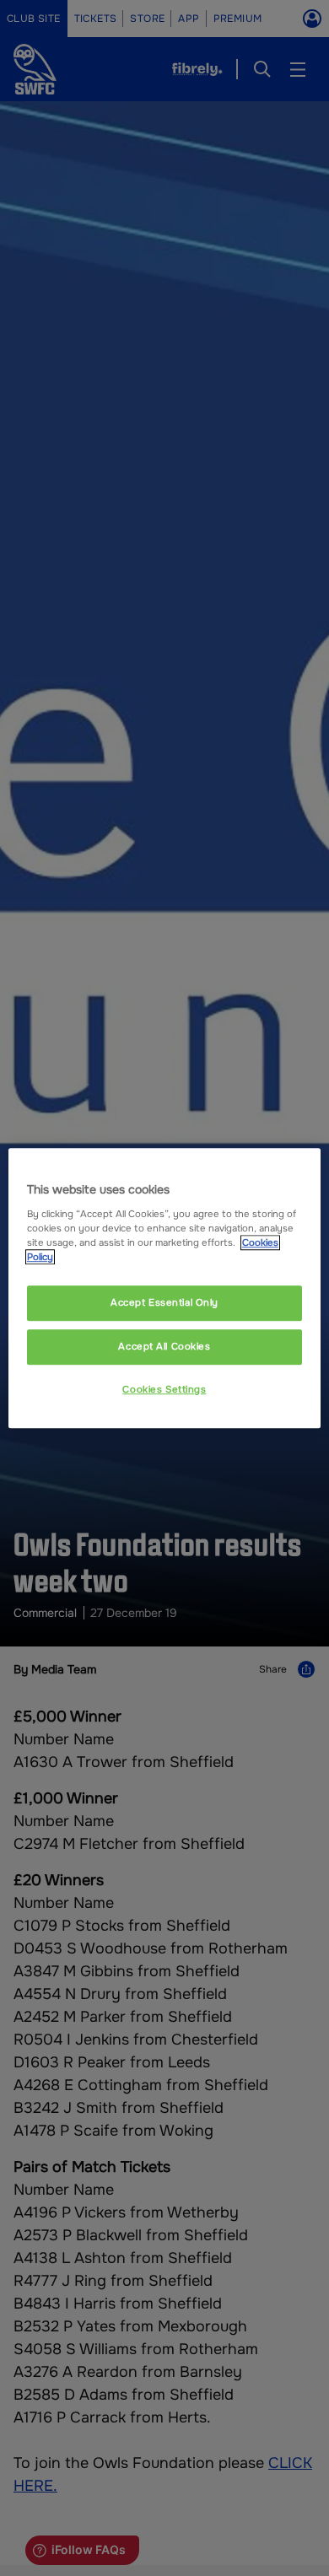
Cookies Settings (164, 1389)
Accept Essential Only (164, 1302)
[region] (165, 1288)
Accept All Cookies (164, 1346)
